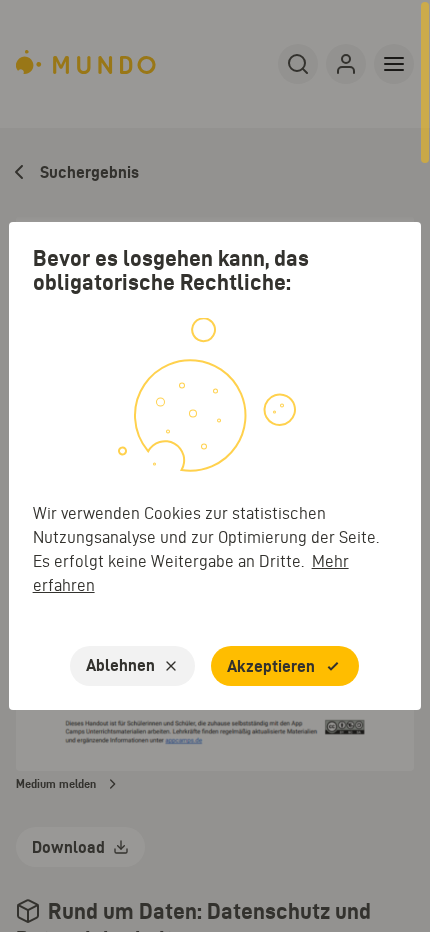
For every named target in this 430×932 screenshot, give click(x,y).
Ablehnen (120, 665)
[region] (215, 466)
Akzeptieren (271, 666)
